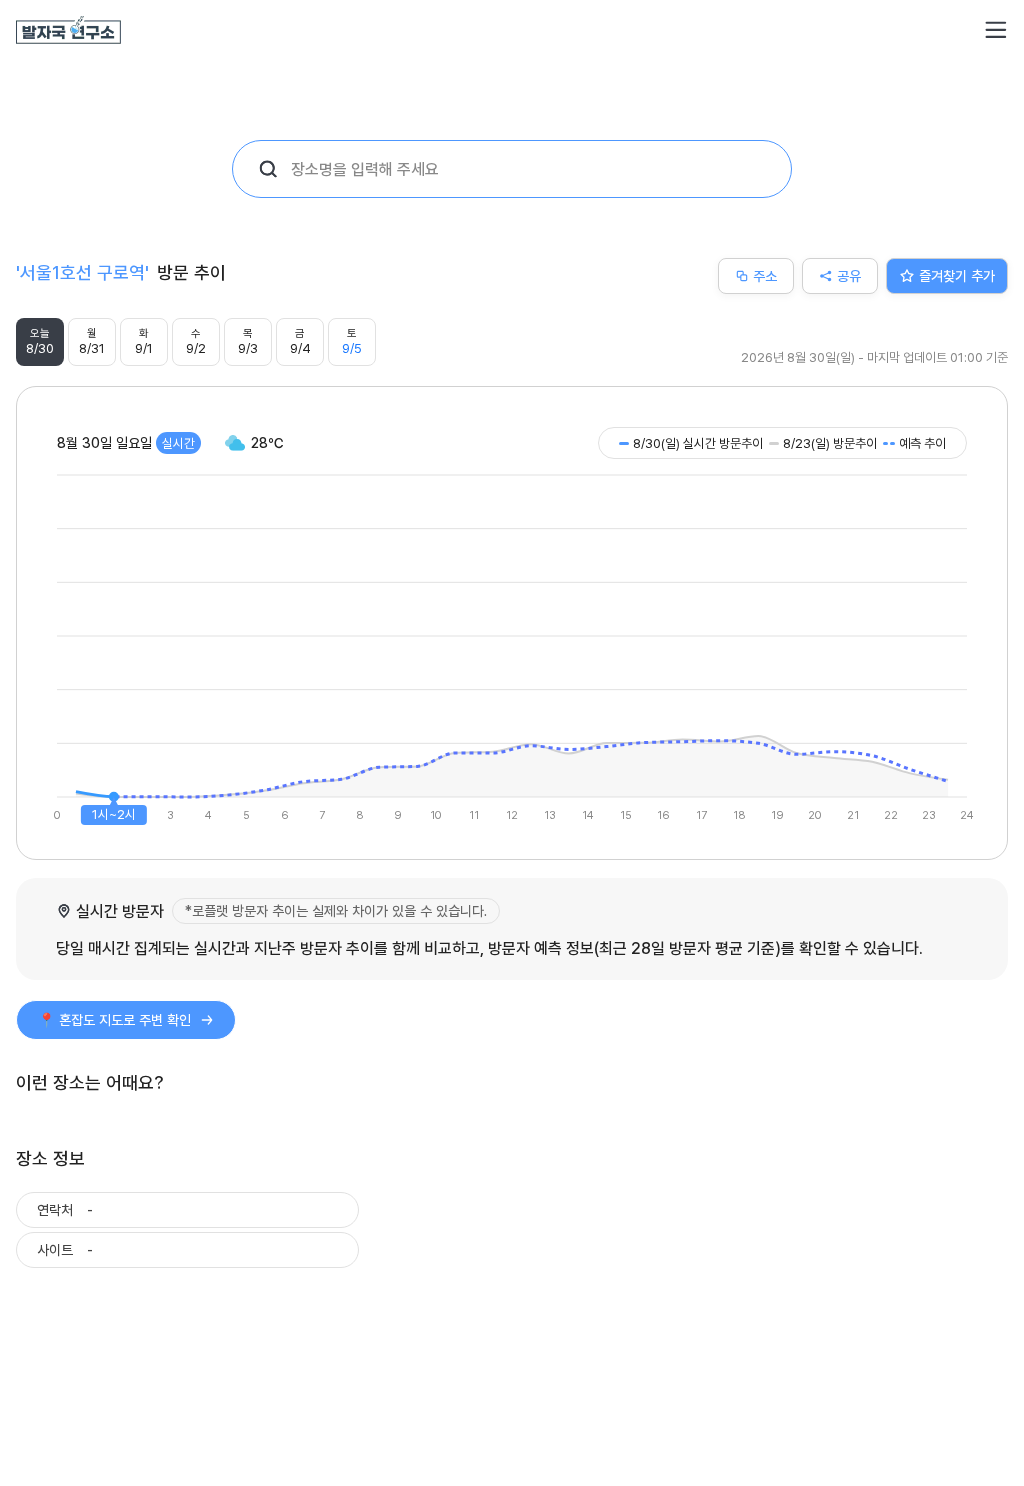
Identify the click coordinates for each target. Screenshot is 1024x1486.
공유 (849, 275)
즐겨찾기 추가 (957, 275)
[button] (996, 30)
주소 (765, 275)
